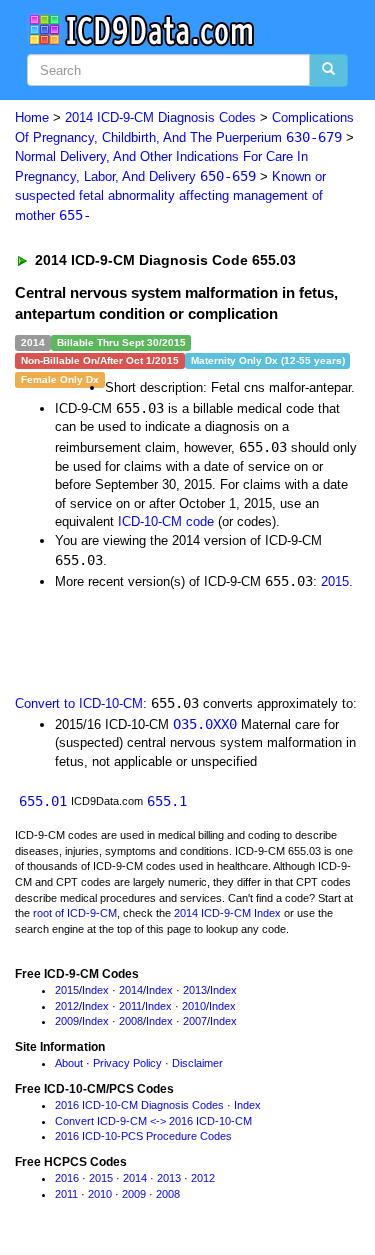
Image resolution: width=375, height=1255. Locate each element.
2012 (67, 1006)
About (69, 1063)
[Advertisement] (160, 641)
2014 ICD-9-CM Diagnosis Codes (160, 117)
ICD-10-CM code (166, 521)
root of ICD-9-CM (75, 913)
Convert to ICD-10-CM (79, 703)
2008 (131, 1021)
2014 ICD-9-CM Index (227, 913)
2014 (131, 990)
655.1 (167, 801)
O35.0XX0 (205, 724)
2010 (194, 1006)
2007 (195, 1021)
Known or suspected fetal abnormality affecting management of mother (170, 196)
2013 (195, 990)
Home (32, 117)
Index (95, 990)
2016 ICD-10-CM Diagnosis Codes (139, 1105)
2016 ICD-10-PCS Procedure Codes (143, 1136)
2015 (335, 581)
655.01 (43, 801)
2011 (130, 1006)
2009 (67, 1021)
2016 (67, 1178)
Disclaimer (197, 1063)
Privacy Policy (127, 1063)
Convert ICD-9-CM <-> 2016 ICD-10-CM (153, 1121)
